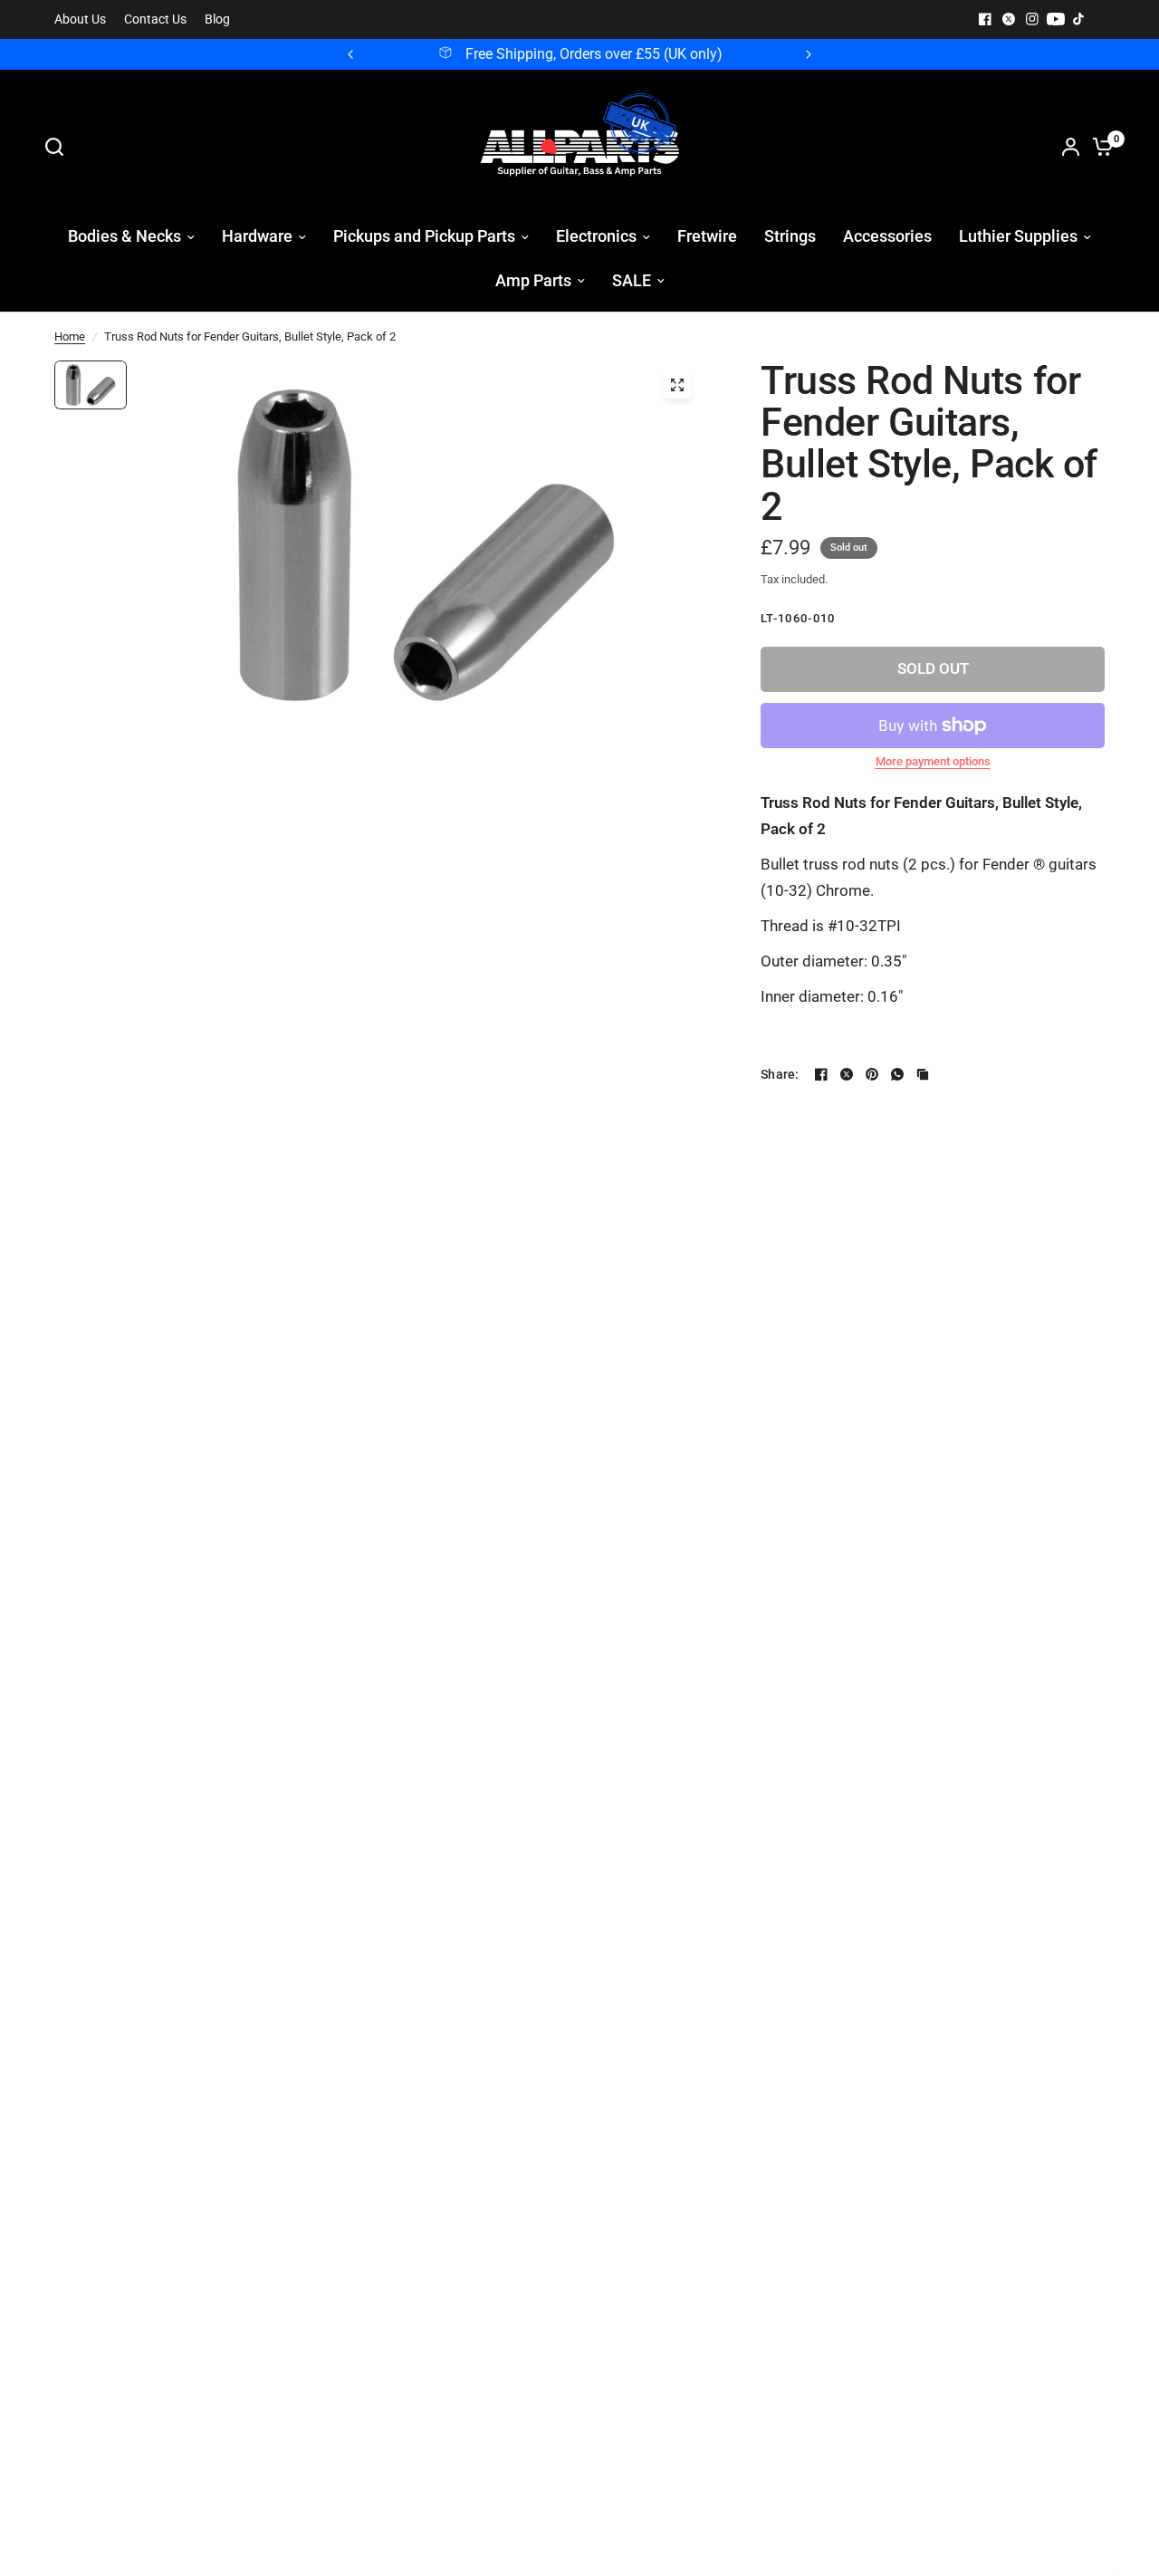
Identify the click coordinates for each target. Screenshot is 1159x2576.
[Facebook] (985, 19)
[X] (1009, 19)
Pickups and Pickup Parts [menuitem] (424, 236)
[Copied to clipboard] (923, 1074)
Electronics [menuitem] (596, 236)
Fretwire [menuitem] (707, 236)
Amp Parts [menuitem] (533, 280)
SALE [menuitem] (632, 280)
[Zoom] (677, 385)
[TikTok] (1079, 19)
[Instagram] (1032, 19)
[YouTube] (1056, 19)
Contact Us (155, 19)
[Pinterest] (872, 1074)
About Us (80, 19)
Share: (780, 1074)
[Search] (59, 147)
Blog (217, 19)
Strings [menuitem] (790, 236)
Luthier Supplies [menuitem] (1018, 236)
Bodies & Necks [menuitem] (125, 236)
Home (70, 336)
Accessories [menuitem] (887, 236)
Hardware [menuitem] (257, 236)
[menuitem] (85, 19)
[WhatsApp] (897, 1074)
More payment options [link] (933, 761)
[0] (1098, 147)
